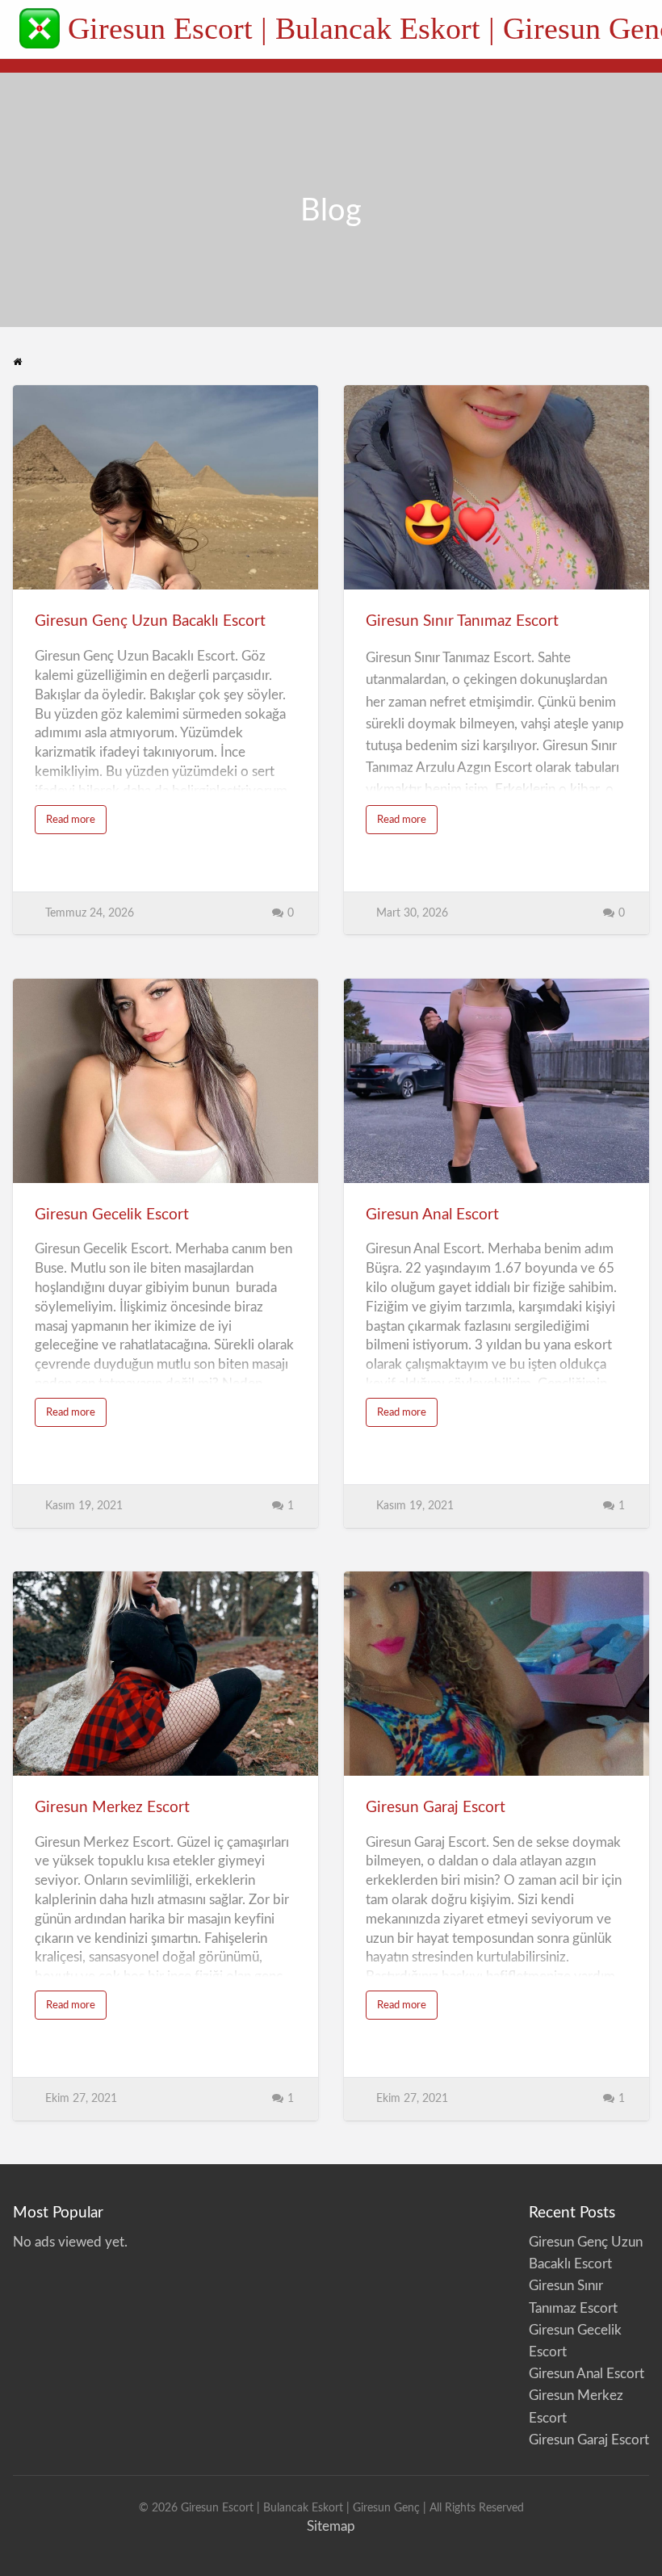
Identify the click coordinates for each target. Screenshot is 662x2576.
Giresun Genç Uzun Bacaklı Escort (150, 621)
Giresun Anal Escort (432, 1215)
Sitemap (331, 2526)
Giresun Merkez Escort (112, 1808)
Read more (76, 824)
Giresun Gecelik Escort (112, 1215)
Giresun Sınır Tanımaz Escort (462, 621)
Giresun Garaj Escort (436, 1808)
